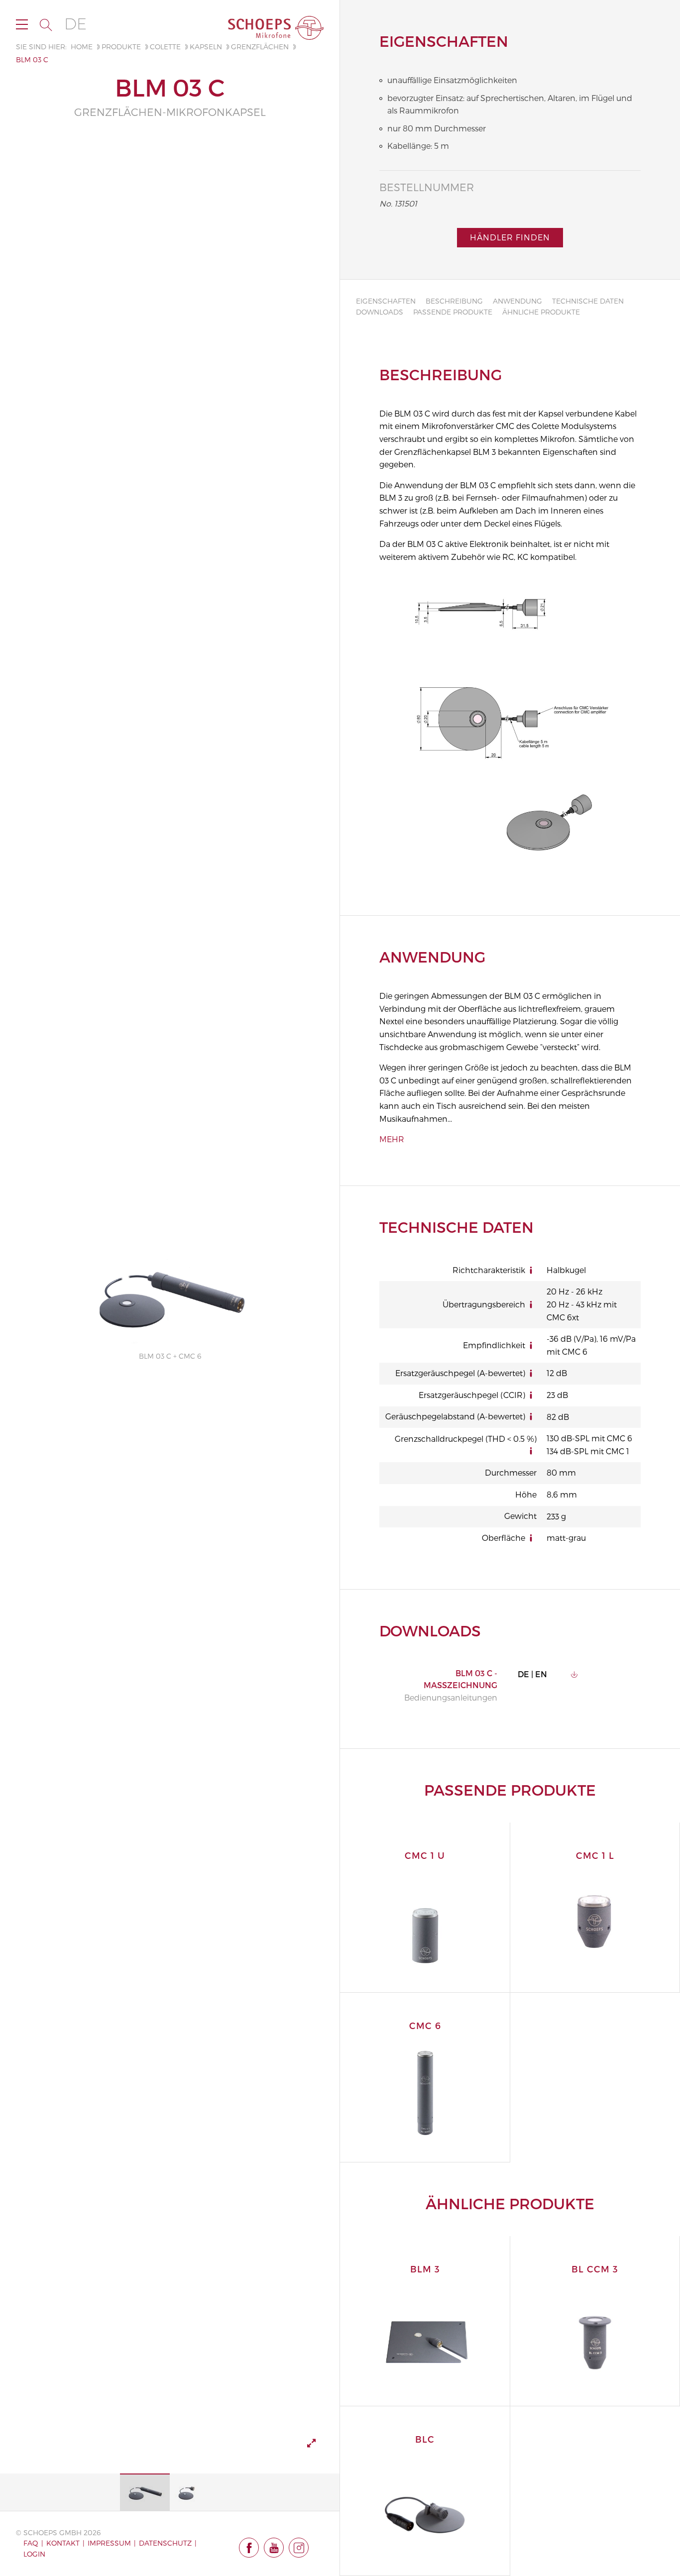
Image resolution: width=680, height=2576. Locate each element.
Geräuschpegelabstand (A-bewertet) (455, 1416)
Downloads (380, 312)
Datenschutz (165, 2543)
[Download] (574, 1674)
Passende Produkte (453, 312)
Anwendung (517, 301)
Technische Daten (588, 301)
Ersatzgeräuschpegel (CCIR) (472, 1395)
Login (34, 2554)
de (75, 24)
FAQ (31, 2543)
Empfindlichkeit (494, 1345)
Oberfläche (504, 1538)
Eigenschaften (386, 301)
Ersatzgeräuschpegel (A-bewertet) (460, 1373)
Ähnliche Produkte (541, 312)
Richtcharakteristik (489, 1270)
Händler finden (510, 237)
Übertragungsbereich (484, 1304)
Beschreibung (454, 301)
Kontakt (63, 2543)
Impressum (109, 2543)
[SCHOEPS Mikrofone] (276, 28)
